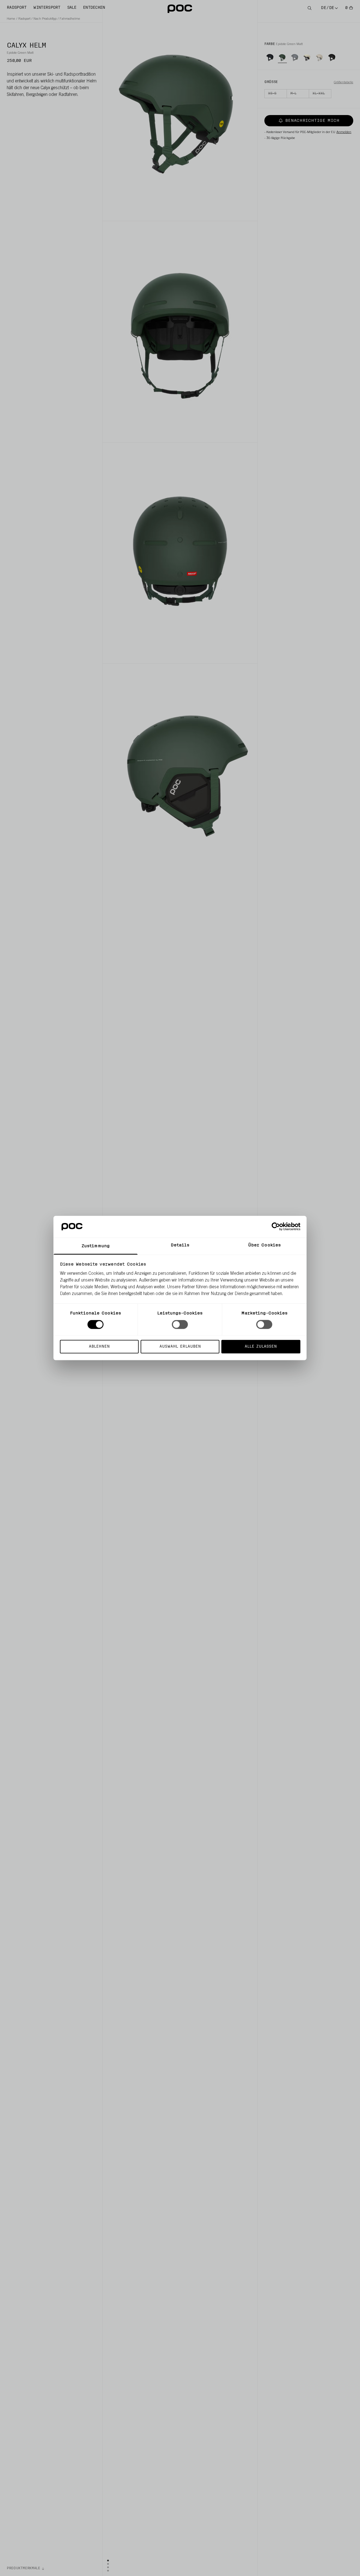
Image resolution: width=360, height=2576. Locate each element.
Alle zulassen (261, 1346)
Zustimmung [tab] (96, 1246)
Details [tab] (180, 1245)
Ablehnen (99, 1346)
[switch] (180, 1325)
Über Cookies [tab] (264, 1245)
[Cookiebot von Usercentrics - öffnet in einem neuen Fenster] (276, 1227)
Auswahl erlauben (180, 1346)
